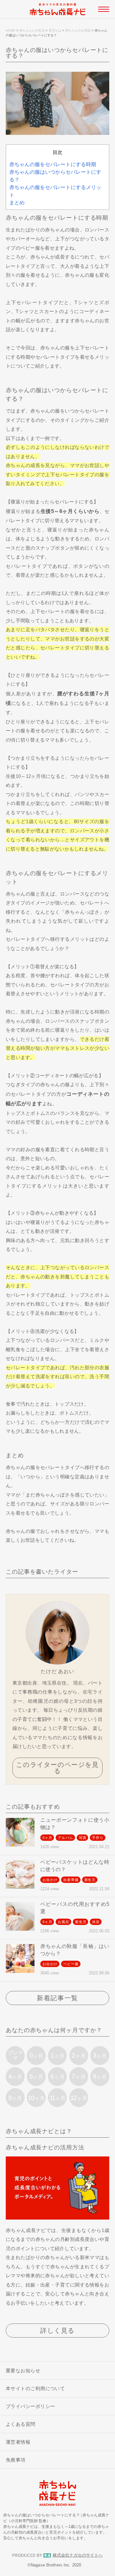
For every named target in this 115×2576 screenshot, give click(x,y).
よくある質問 (21, 2424)
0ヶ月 (47, 1838)
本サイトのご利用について (35, 2388)
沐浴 (96, 1922)
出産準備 (71, 1880)
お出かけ (50, 1880)
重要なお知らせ (23, 2371)
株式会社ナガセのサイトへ (78, 2555)
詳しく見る (57, 2331)
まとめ (17, 203)
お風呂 (63, 1922)
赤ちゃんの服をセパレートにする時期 (53, 164)
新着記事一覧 (57, 1998)
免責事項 (16, 2460)
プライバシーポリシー (31, 2406)
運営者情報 (18, 2442)
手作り (98, 1838)
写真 (83, 1838)
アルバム (65, 1838)
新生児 (90, 1880)
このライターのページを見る (57, 1768)
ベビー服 (71, 1964)
